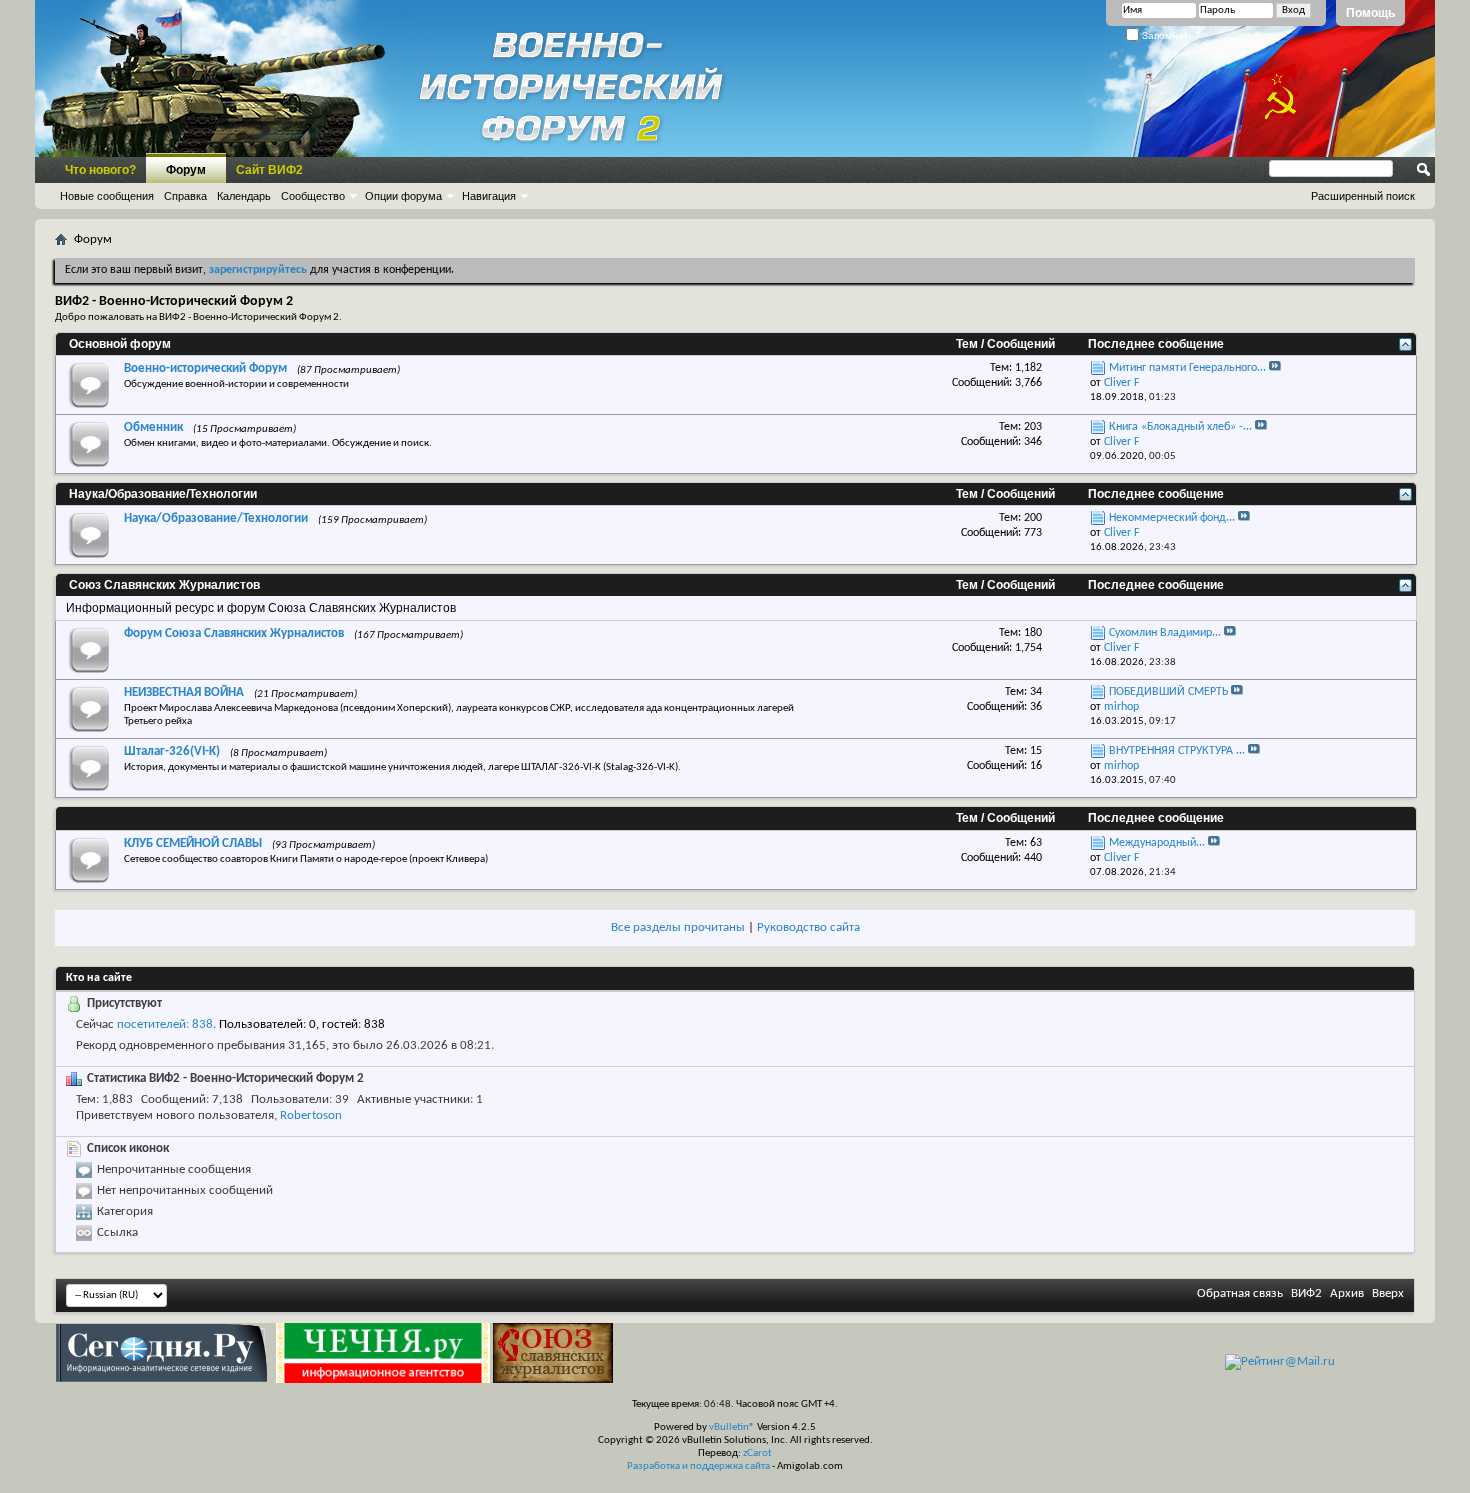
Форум (186, 170)
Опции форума (403, 196)
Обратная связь (1240, 1293)
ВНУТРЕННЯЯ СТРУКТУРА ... (1177, 751)
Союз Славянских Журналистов (164, 585)
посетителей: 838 (165, 1024)
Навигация (489, 196)
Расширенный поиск (1363, 196)
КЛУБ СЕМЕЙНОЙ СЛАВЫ (193, 843)
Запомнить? (1169, 35)
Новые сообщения (107, 196)
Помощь (1370, 13)
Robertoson (311, 1115)
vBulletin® (732, 1427)
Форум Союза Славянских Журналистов (234, 633)
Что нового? (100, 170)
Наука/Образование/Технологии (163, 494)
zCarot (757, 1453)
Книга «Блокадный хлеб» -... (1180, 427)
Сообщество (313, 196)
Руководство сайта (808, 927)
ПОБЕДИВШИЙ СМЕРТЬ (1168, 692)
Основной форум (120, 344)
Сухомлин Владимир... (1165, 633)
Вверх (1388, 1293)
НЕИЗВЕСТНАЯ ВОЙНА (184, 692)
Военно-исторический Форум (205, 368)
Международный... (1157, 843)
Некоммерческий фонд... (1172, 518)
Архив (1347, 1293)
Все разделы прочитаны (678, 927)
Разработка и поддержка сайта (698, 1466)
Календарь (244, 196)
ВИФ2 (1306, 1293)
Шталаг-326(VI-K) (172, 751)
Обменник (153, 427)
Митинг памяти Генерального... (1187, 368)
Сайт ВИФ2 (269, 170)
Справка (185, 196)
